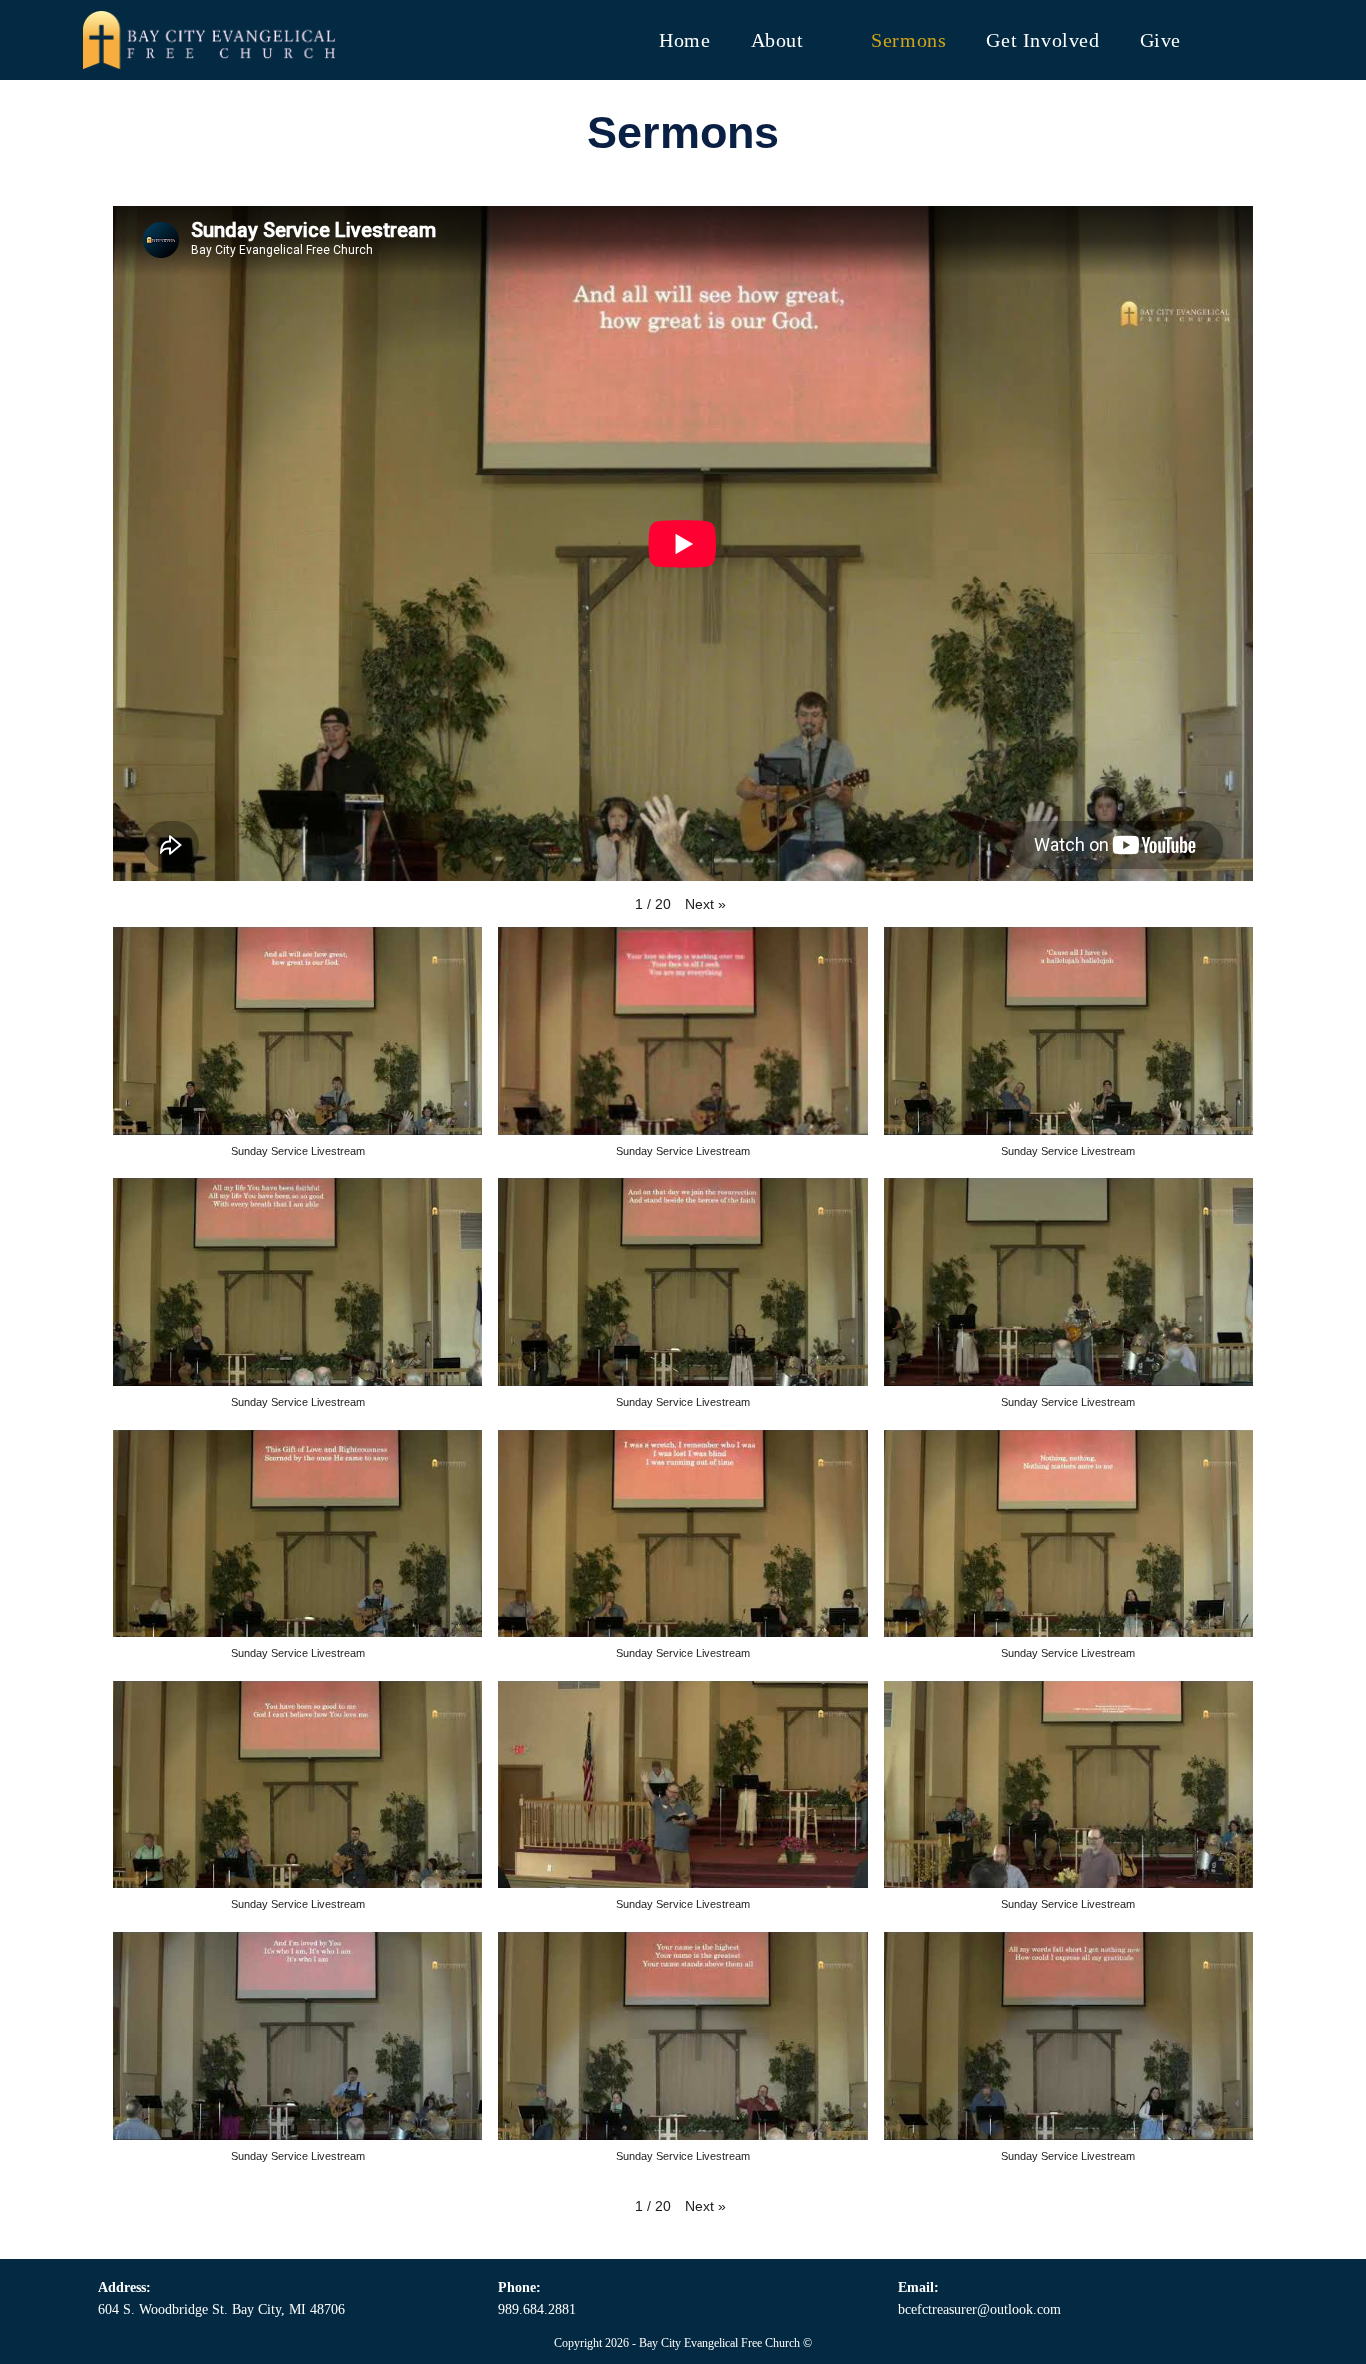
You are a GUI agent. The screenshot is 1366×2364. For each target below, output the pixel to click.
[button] (705, 904)
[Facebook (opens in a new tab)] (1229, 38)
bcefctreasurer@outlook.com (979, 2309)
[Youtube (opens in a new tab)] (1270, 38)
